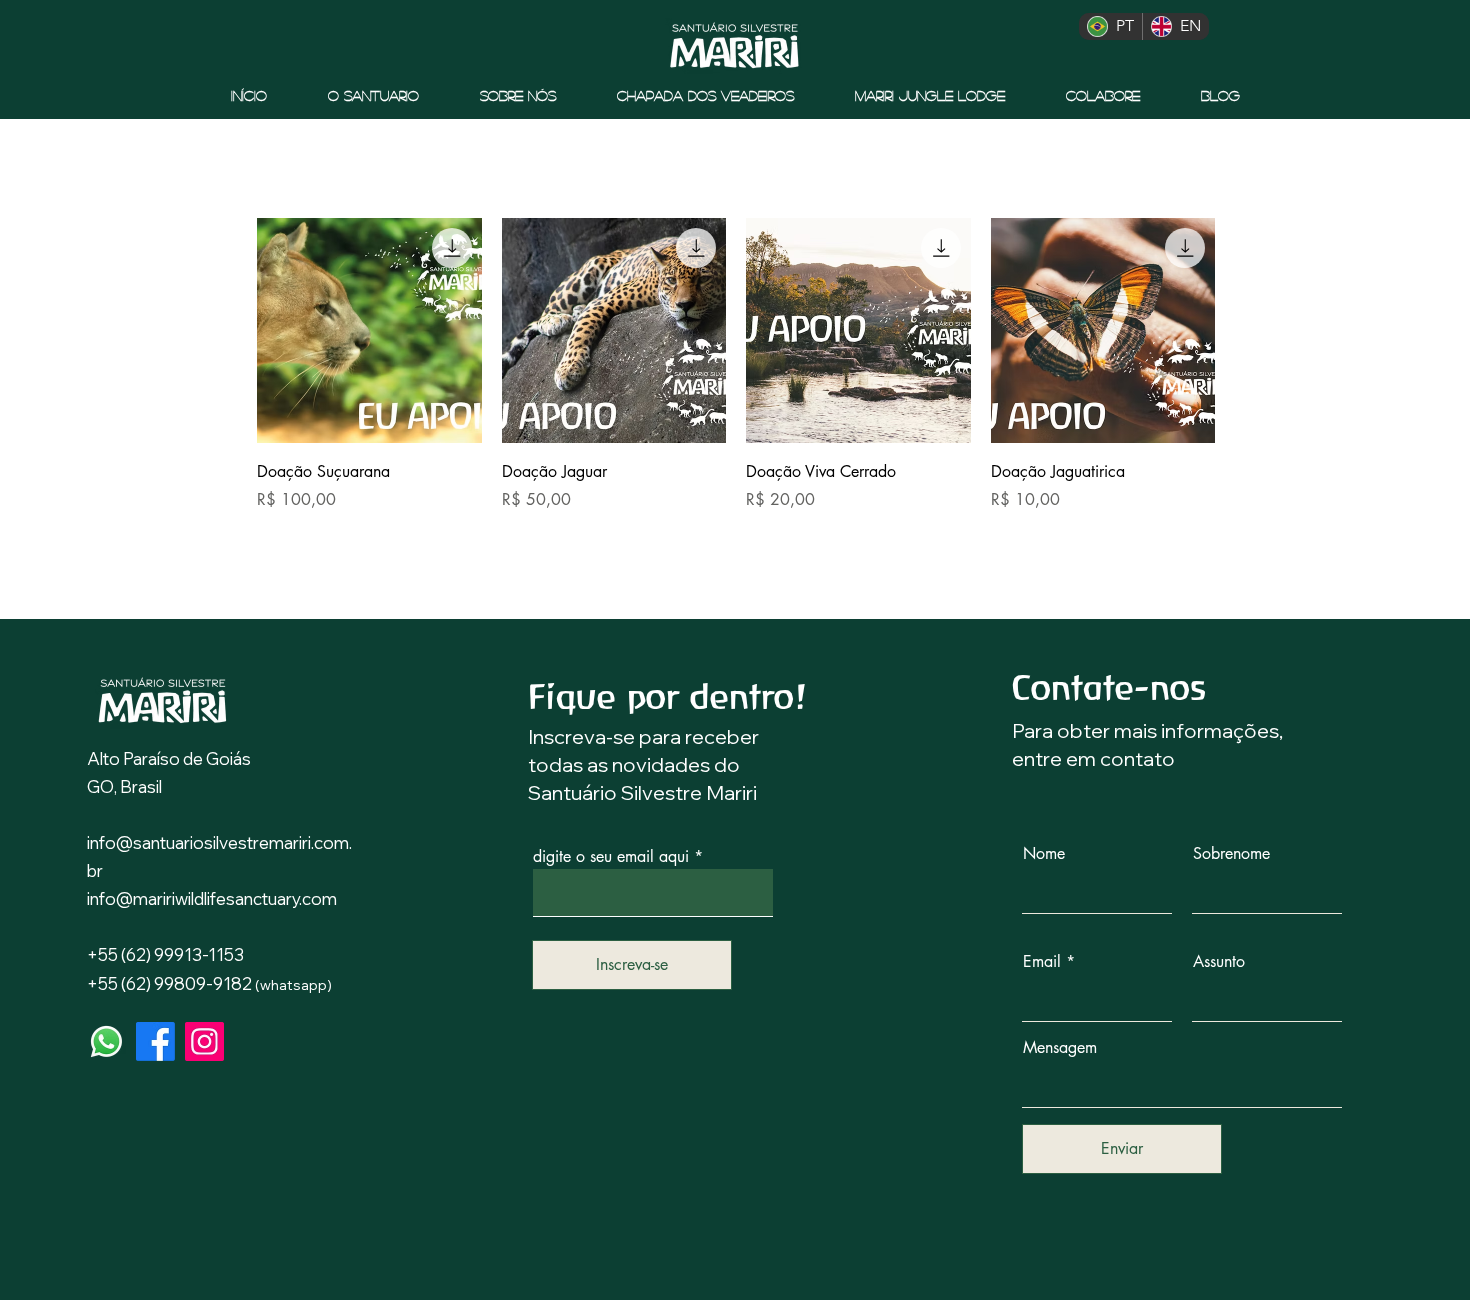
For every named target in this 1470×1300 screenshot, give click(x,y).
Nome (1044, 854)
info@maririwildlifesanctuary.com (212, 898)
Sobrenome (1231, 854)
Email (1042, 962)
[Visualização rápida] (369, 330)
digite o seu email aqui (611, 857)
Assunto (1219, 962)
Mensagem (1060, 1048)
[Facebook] (155, 1041)
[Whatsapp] (106, 1041)
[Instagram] (204, 1041)
